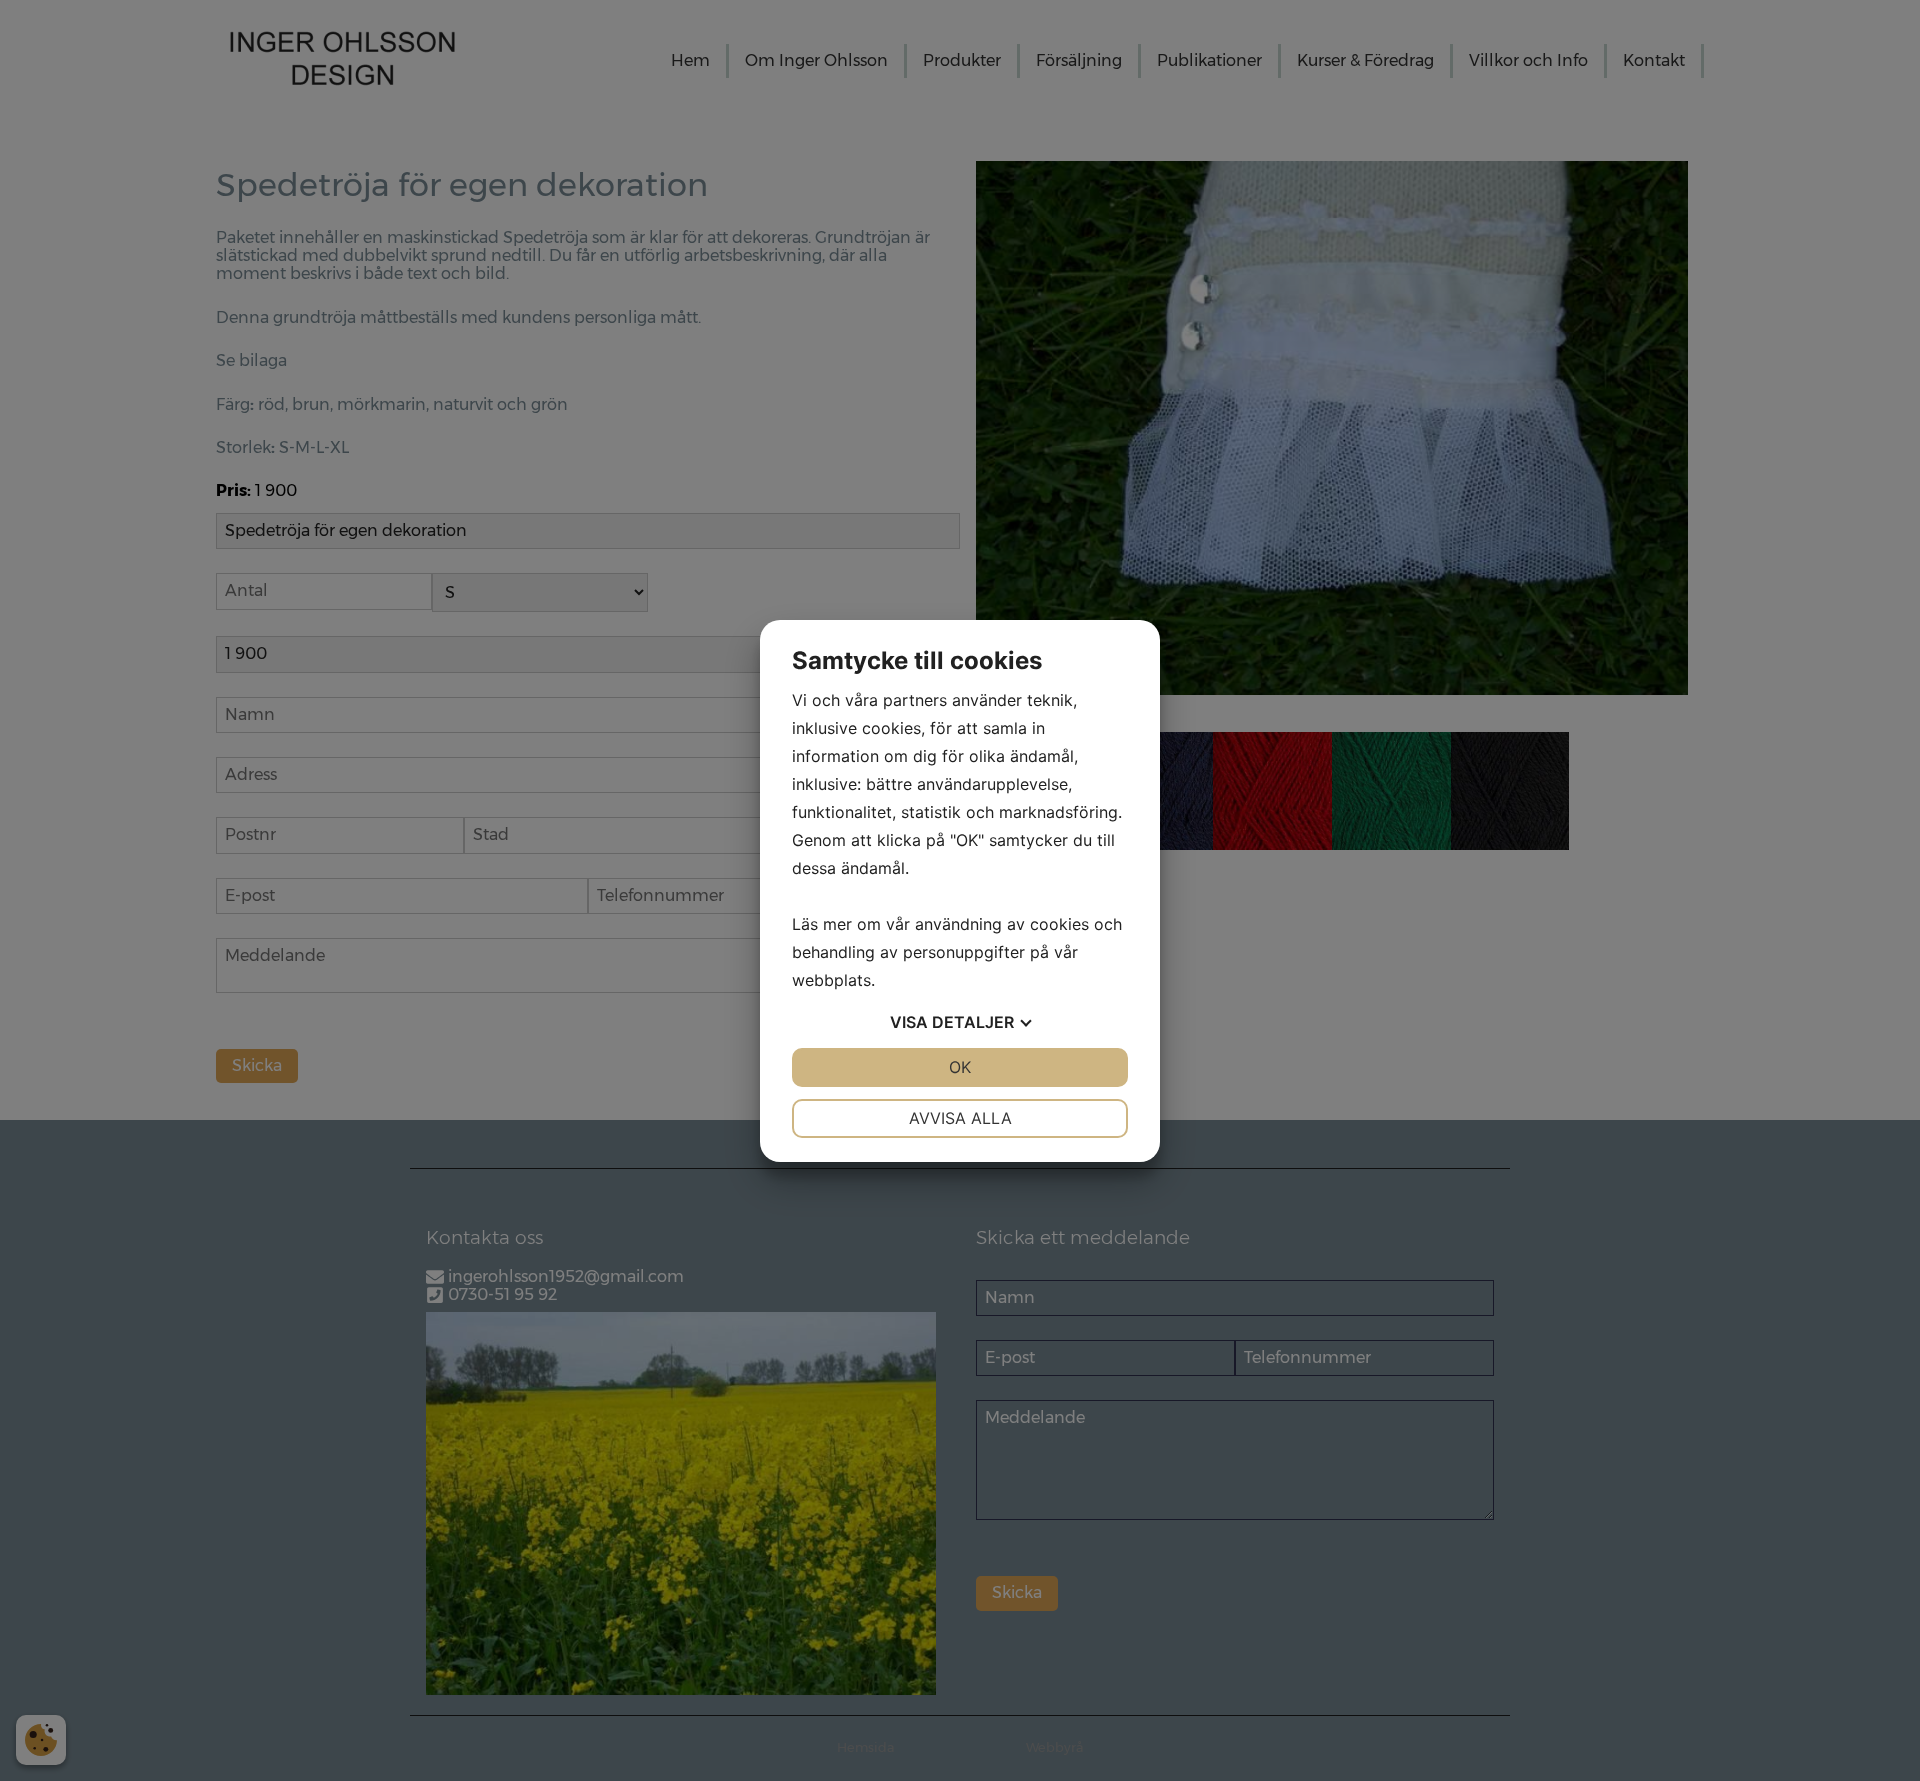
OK (960, 1067)
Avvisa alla (960, 1118)
